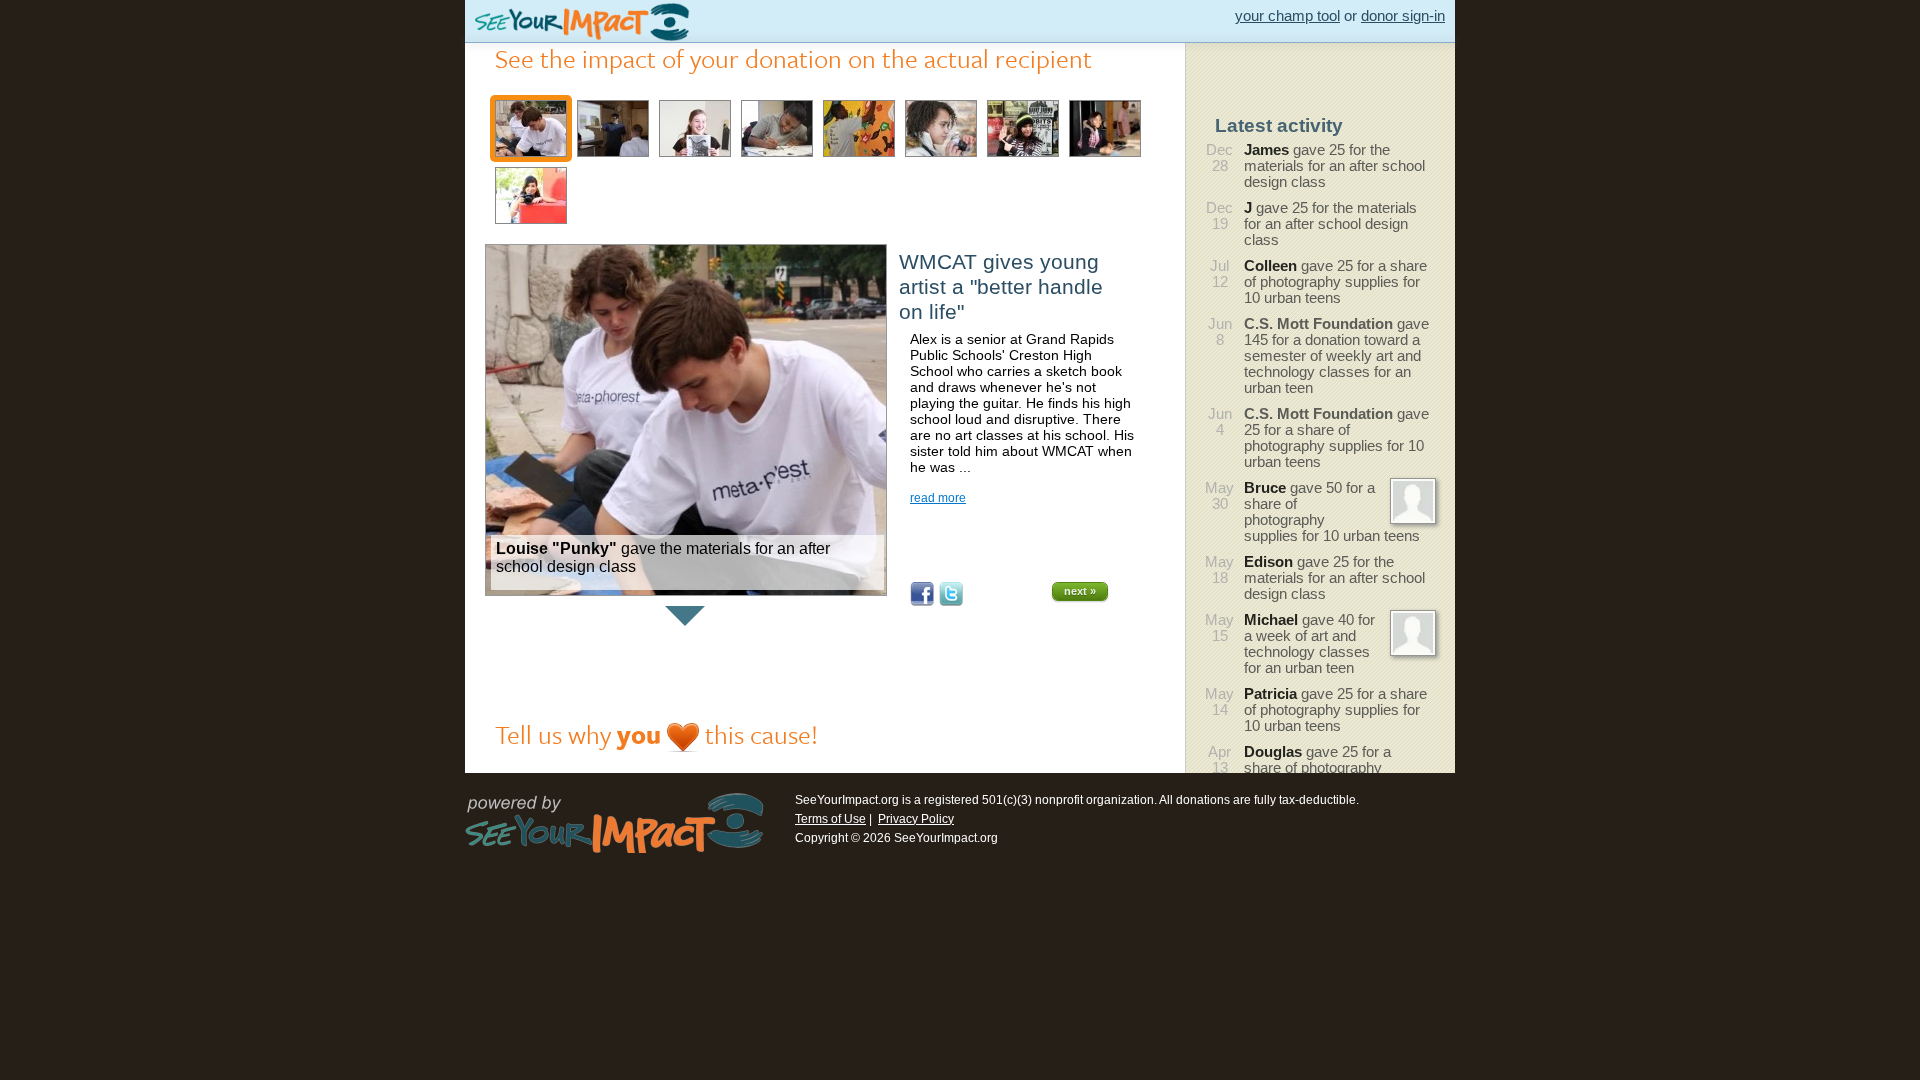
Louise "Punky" (556, 548)
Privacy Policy (916, 819)
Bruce (1265, 488)
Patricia (1270, 694)
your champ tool (1287, 15)
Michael (1271, 620)
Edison (1268, 562)
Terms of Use (830, 819)
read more (938, 498)
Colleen (1270, 266)
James (1266, 150)
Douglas (1273, 752)
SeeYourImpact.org (847, 800)
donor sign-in (1403, 15)
